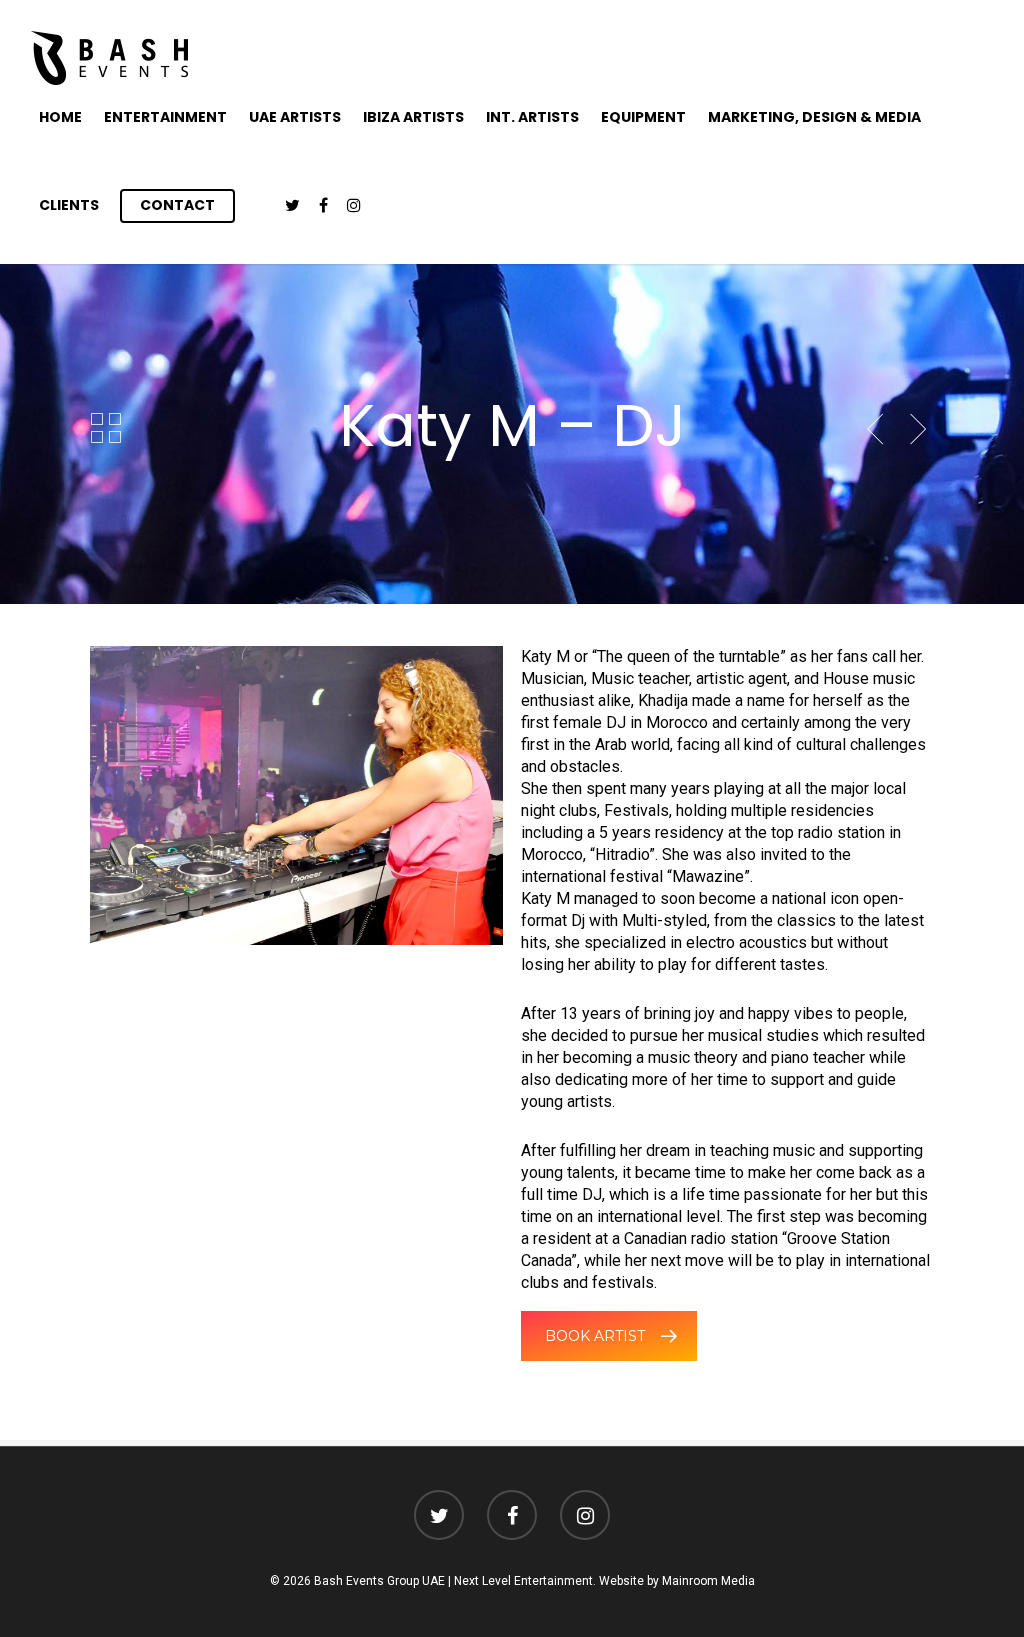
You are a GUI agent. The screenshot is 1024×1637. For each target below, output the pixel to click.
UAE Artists (295, 117)
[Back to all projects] (106, 429)
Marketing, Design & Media (814, 117)
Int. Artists (532, 117)
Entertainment (165, 117)
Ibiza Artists (413, 117)
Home (60, 117)
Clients (69, 205)
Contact (177, 205)
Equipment (643, 117)
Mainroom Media (708, 1581)
